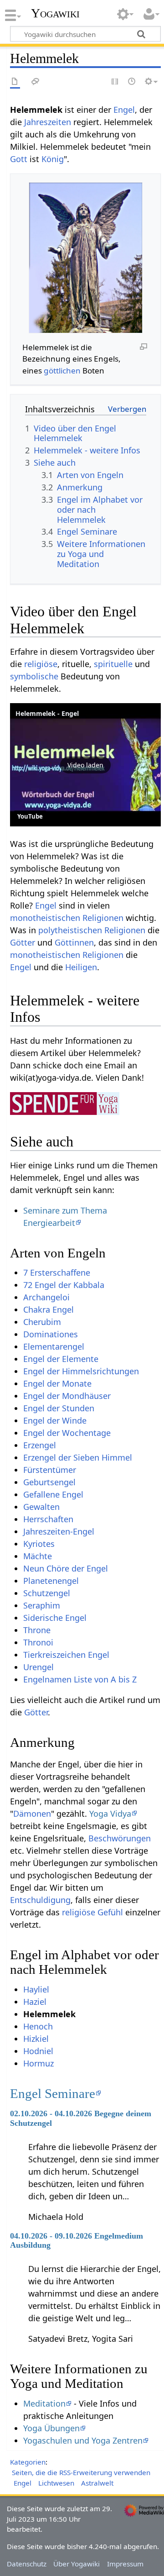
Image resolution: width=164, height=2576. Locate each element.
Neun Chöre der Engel (66, 1568)
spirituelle (113, 664)
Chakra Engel (49, 1309)
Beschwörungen (120, 1838)
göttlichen (62, 371)
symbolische (34, 676)
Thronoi (38, 1642)
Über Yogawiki (77, 2564)
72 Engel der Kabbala (64, 1285)
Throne (37, 1630)
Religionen (103, 918)
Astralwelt (97, 2483)
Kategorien (28, 2462)
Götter (23, 942)
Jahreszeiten (48, 122)
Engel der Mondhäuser (67, 1396)
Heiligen (81, 967)
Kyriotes (39, 1544)
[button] (85, 765)
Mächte (38, 1556)
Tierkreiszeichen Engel (66, 1655)
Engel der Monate (57, 1383)
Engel (124, 110)
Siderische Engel (55, 1618)
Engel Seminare (53, 2093)
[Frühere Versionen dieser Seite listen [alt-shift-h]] (132, 82)
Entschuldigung (40, 1900)
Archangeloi (46, 1297)
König (53, 159)
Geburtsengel (49, 1482)
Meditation (44, 2403)
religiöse (41, 664)
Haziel (35, 2002)
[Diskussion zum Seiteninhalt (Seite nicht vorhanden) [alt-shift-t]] (36, 82)
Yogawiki (55, 13)
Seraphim (42, 1605)
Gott (19, 159)
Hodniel (38, 2051)
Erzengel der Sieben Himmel (78, 1457)
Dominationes (51, 1334)
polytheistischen (70, 930)
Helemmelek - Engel (47, 713)
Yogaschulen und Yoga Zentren (83, 2440)
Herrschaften (48, 1519)
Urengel (38, 1667)
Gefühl (110, 1912)
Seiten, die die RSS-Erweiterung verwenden (81, 2472)
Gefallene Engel (53, 1494)
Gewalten (41, 1507)
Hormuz (38, 2063)
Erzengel (40, 1445)
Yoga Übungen (51, 2428)
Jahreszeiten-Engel (59, 1531)
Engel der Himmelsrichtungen (81, 1371)
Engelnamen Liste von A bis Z (80, 1679)
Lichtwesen (56, 2483)
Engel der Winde (55, 1420)
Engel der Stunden (59, 1408)
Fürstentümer (50, 1470)
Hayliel (36, 1989)
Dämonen (32, 1814)
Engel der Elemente (61, 1359)
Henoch (38, 2026)
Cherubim (42, 1322)
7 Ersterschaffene (57, 1272)
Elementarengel (54, 1346)
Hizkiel (36, 2039)
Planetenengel (51, 1581)
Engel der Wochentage (67, 1433)
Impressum (125, 2564)
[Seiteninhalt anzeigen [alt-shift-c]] (15, 82)
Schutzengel (47, 1593)
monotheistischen (45, 918)
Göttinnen (74, 942)
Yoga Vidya (110, 1814)
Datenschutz (27, 2564)
